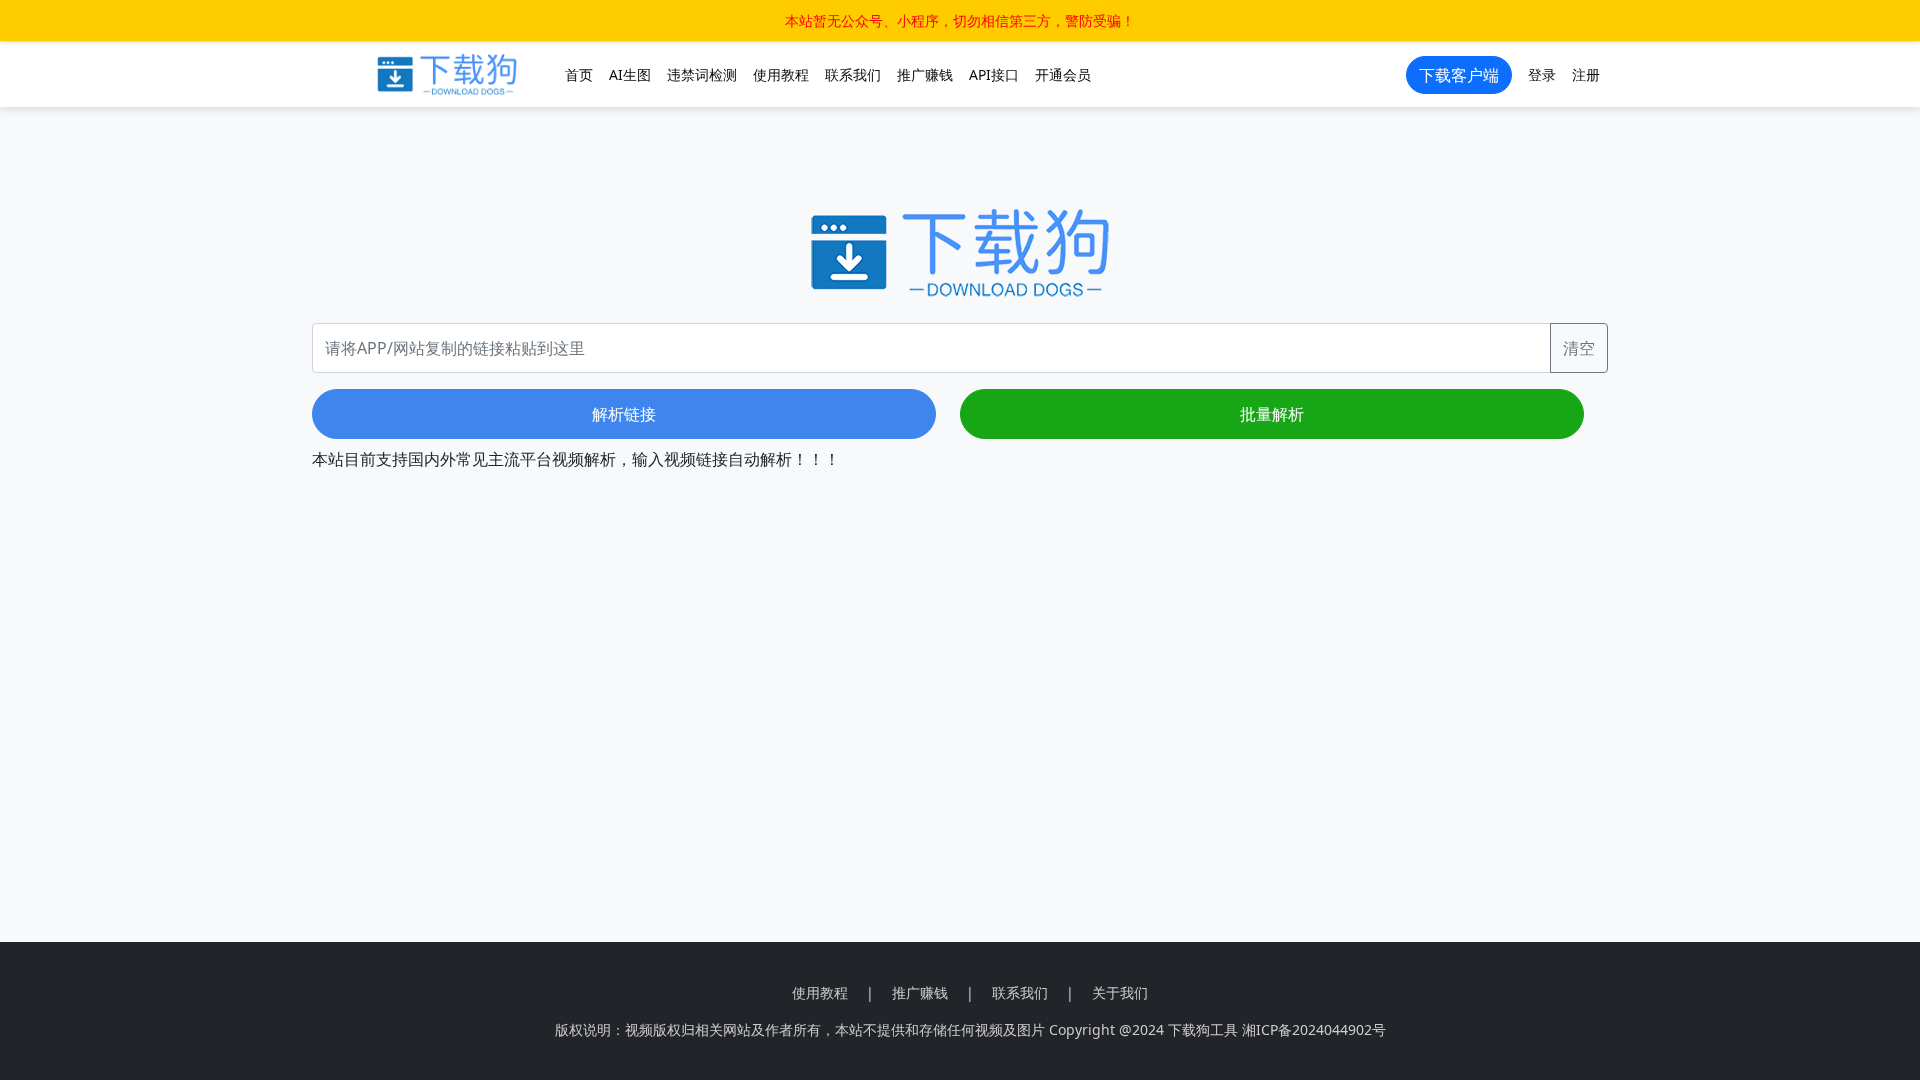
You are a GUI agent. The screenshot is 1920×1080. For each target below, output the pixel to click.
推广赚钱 (925, 74)
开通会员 (1063, 74)
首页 (579, 74)
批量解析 (1272, 414)
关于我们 (1120, 992)
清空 (1579, 348)
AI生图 (630, 74)
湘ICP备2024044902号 (1314, 1029)
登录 (1542, 74)
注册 (1586, 74)
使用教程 (781, 74)
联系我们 (853, 74)
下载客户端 (1459, 75)
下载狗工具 (1203, 1029)
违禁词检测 (702, 74)
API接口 (994, 74)
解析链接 (624, 414)
